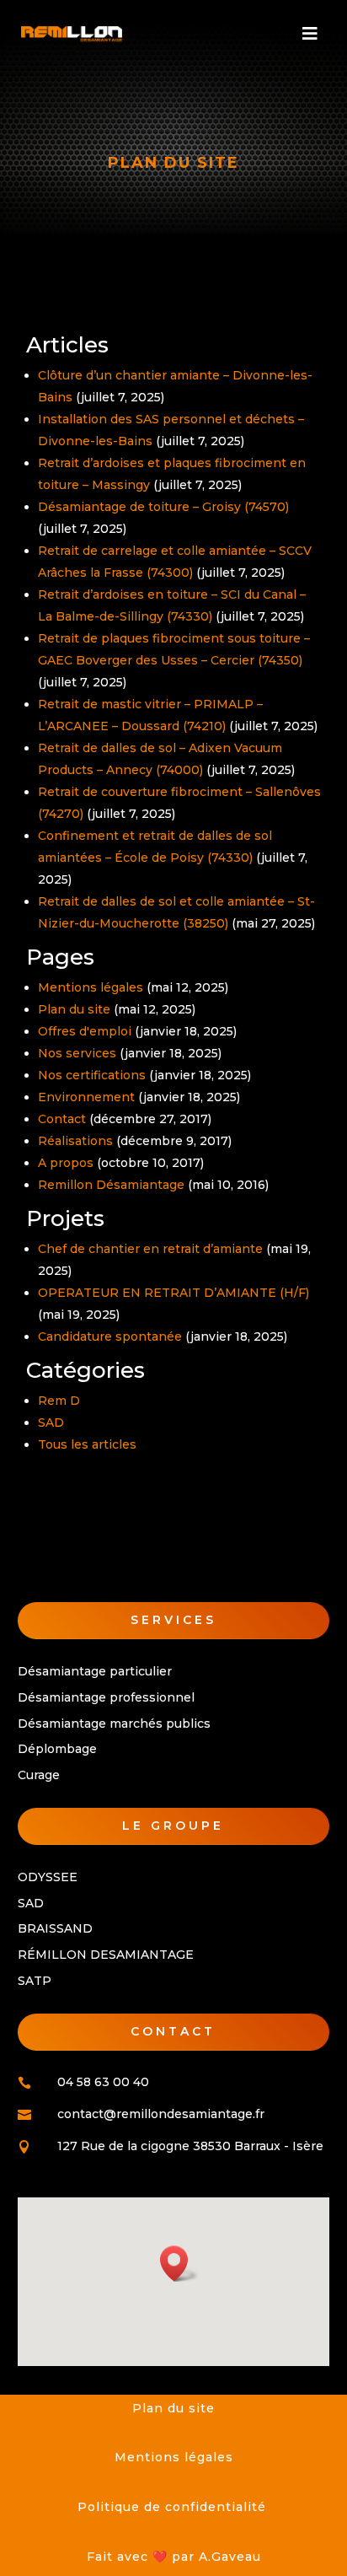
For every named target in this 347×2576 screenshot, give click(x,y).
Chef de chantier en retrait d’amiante (150, 1249)
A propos (66, 1163)
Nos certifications (92, 1075)
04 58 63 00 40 (103, 2082)
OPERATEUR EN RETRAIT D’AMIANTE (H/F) (173, 1293)
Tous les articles (87, 1444)
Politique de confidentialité (174, 2507)
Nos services (77, 1053)
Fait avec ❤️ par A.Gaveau (174, 2557)
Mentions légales (91, 987)
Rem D (59, 1401)
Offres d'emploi (85, 1031)
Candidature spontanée (110, 1336)
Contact (62, 1119)
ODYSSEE (48, 1877)
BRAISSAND (55, 1928)
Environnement (86, 1097)
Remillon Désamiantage (111, 1185)
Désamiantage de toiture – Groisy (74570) (163, 507)
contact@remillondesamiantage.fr (161, 2114)
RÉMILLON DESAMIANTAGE (106, 1955)
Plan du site (74, 1009)
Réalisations (75, 1141)
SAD (51, 1422)
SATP (35, 1981)
